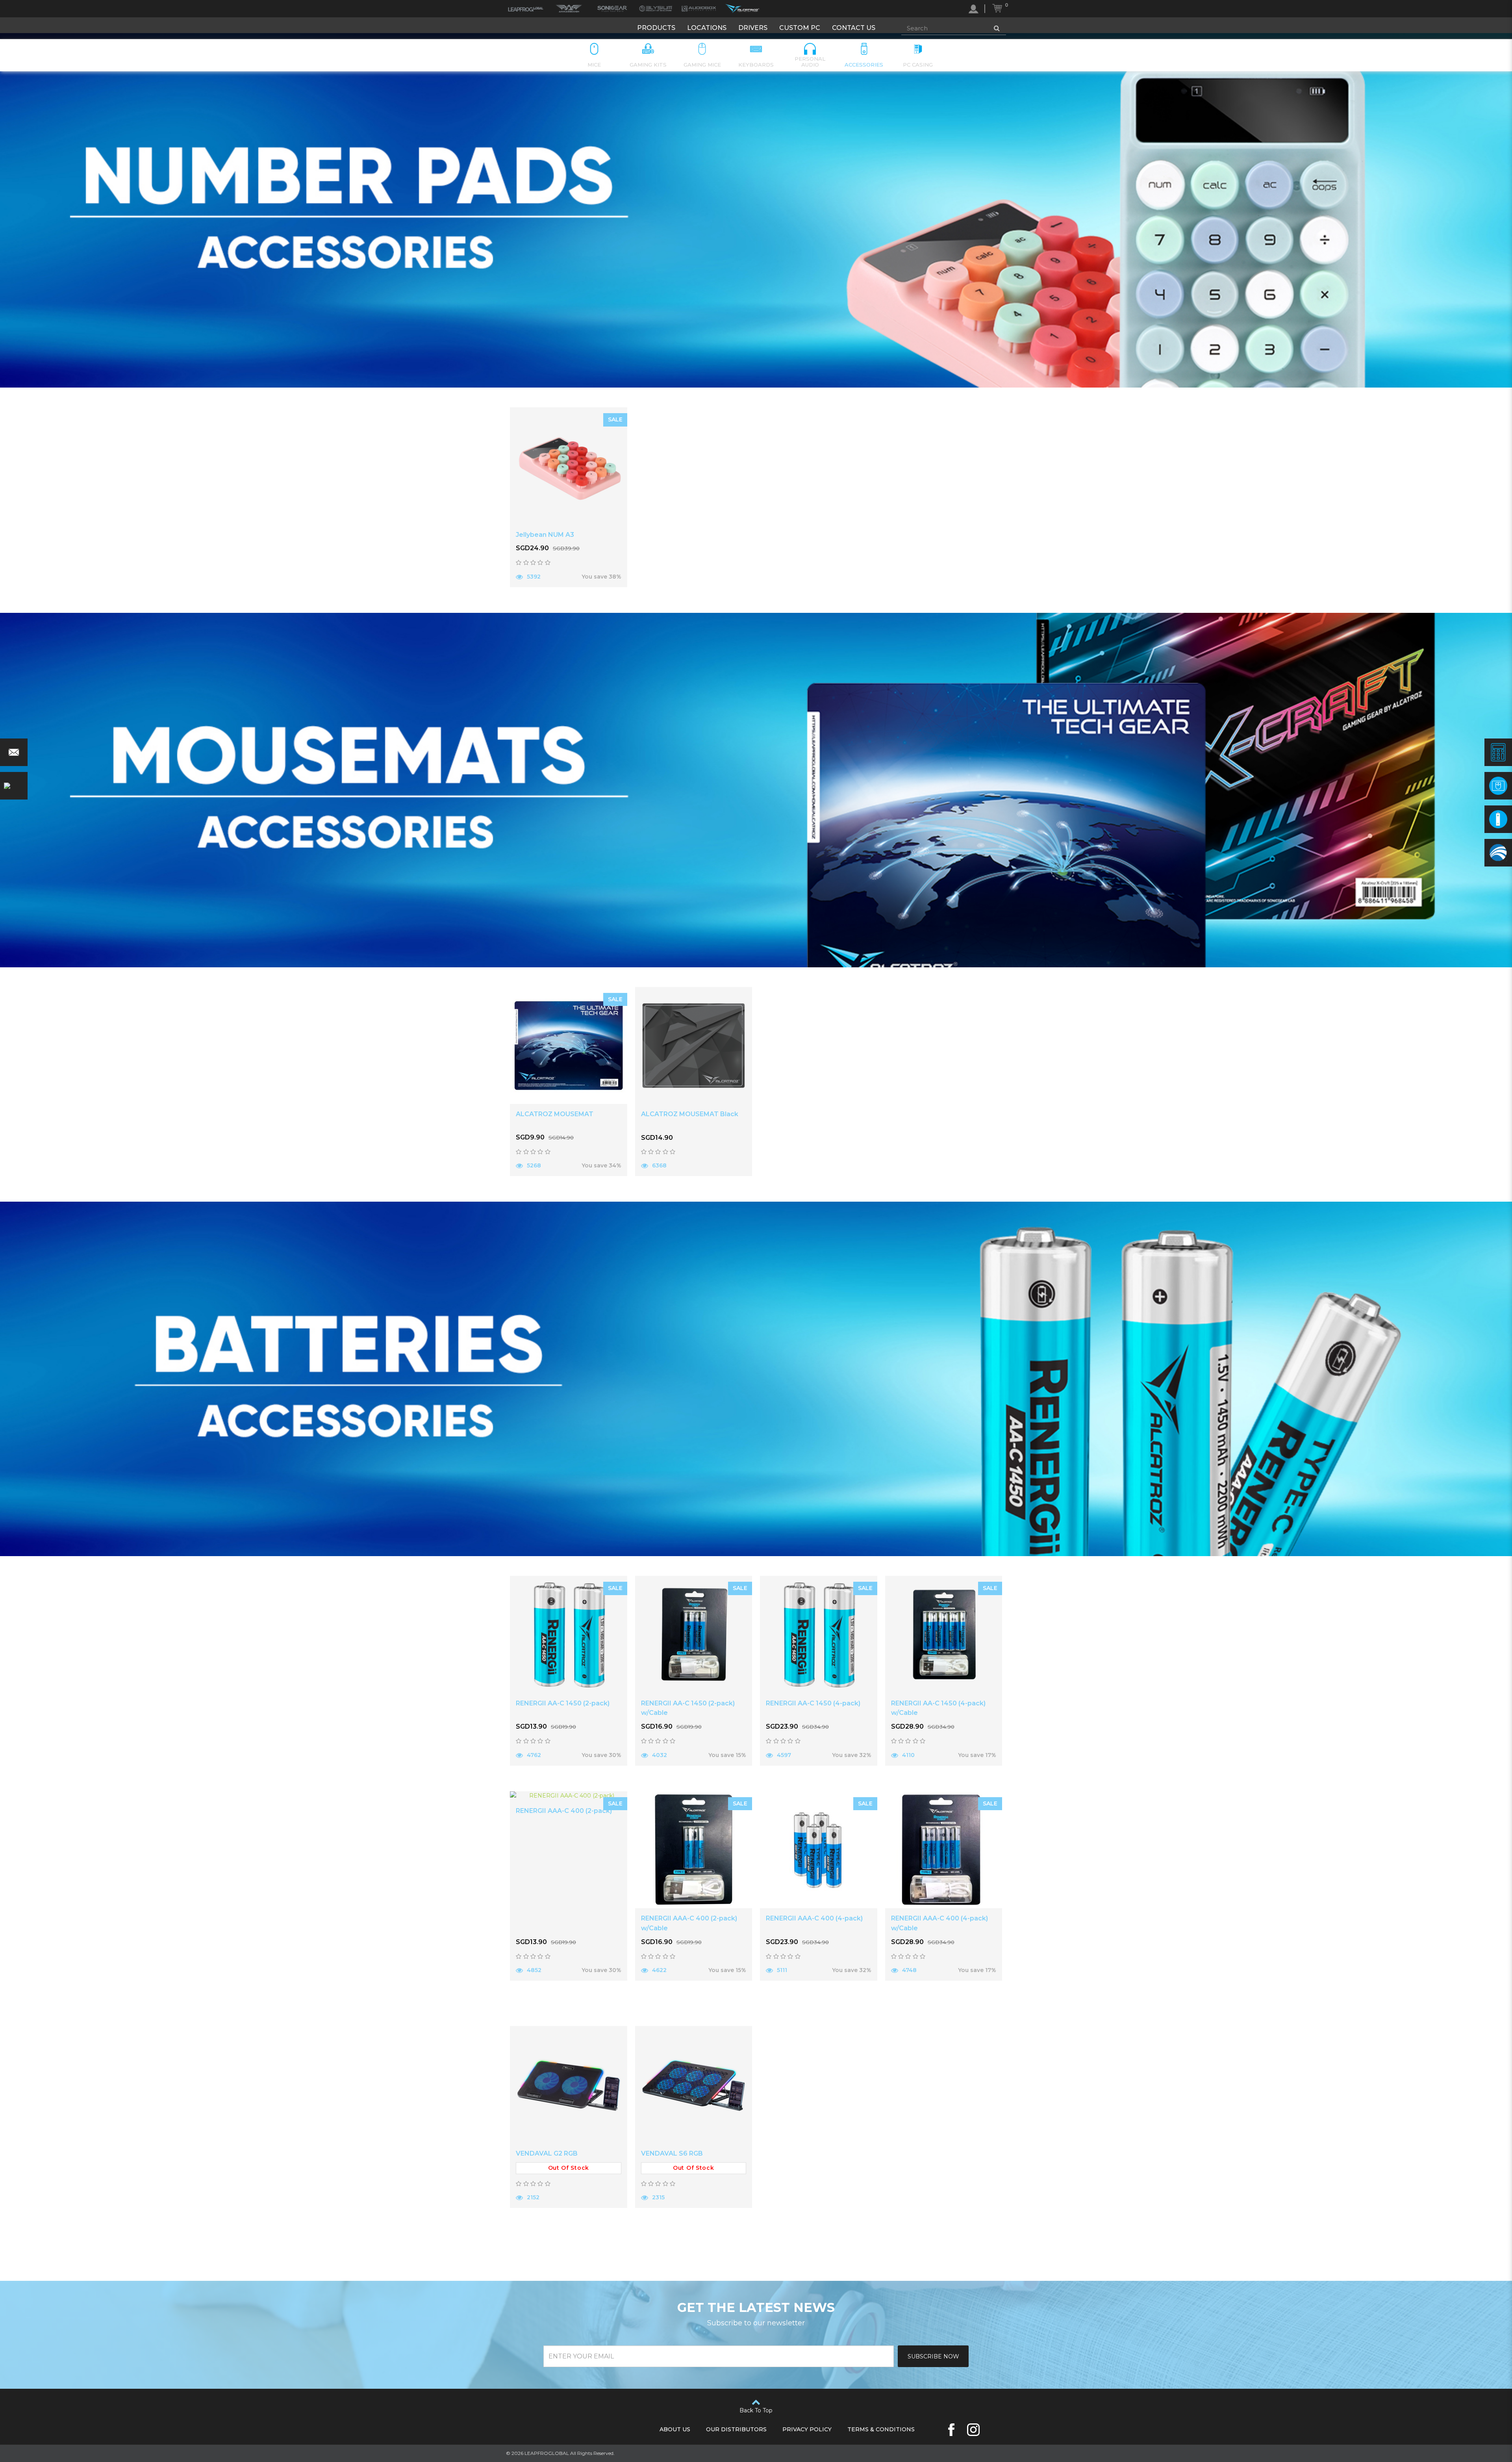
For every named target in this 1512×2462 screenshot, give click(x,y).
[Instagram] (973, 2430)
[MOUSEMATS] (1498, 786)
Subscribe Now (933, 2356)
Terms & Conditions (881, 2429)
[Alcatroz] (742, 9)
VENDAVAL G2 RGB (547, 2153)
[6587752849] (14, 786)
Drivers (753, 28)
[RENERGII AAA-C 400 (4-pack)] (819, 1850)
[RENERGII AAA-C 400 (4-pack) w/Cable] (944, 1850)
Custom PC (800, 28)
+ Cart (598, 596)
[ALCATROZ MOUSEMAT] (569, 1046)
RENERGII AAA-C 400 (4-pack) (814, 1918)
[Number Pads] (1498, 752)
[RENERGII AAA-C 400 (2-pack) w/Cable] (694, 1850)
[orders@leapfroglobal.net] (14, 752)
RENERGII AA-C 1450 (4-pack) (813, 1703)
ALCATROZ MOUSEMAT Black (690, 1114)
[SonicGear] (612, 9)
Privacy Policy (807, 2429)
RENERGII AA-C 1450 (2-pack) (563, 1703)
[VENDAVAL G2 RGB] (569, 2085)
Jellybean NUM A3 (545, 535)
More (539, 597)
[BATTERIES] (1498, 819)
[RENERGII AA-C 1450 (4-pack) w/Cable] (944, 1635)
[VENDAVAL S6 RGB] (694, 2085)
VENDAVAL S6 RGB (672, 2153)
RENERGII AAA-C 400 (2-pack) (564, 1811)
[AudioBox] (699, 9)
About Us (675, 2429)
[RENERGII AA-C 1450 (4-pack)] (819, 1635)
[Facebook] (951, 2430)
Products (656, 28)
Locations (707, 28)
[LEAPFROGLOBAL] (526, 9)
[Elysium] (656, 9)
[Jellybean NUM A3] (569, 466)
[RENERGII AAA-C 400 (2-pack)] (569, 1796)
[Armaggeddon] (569, 9)
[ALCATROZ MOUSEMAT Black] (694, 1046)
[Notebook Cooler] (1498, 853)
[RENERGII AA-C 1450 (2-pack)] (569, 1635)
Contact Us (854, 28)
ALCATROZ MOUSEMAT (555, 1114)
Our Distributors (736, 2429)
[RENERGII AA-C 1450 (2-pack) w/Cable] (694, 1635)
